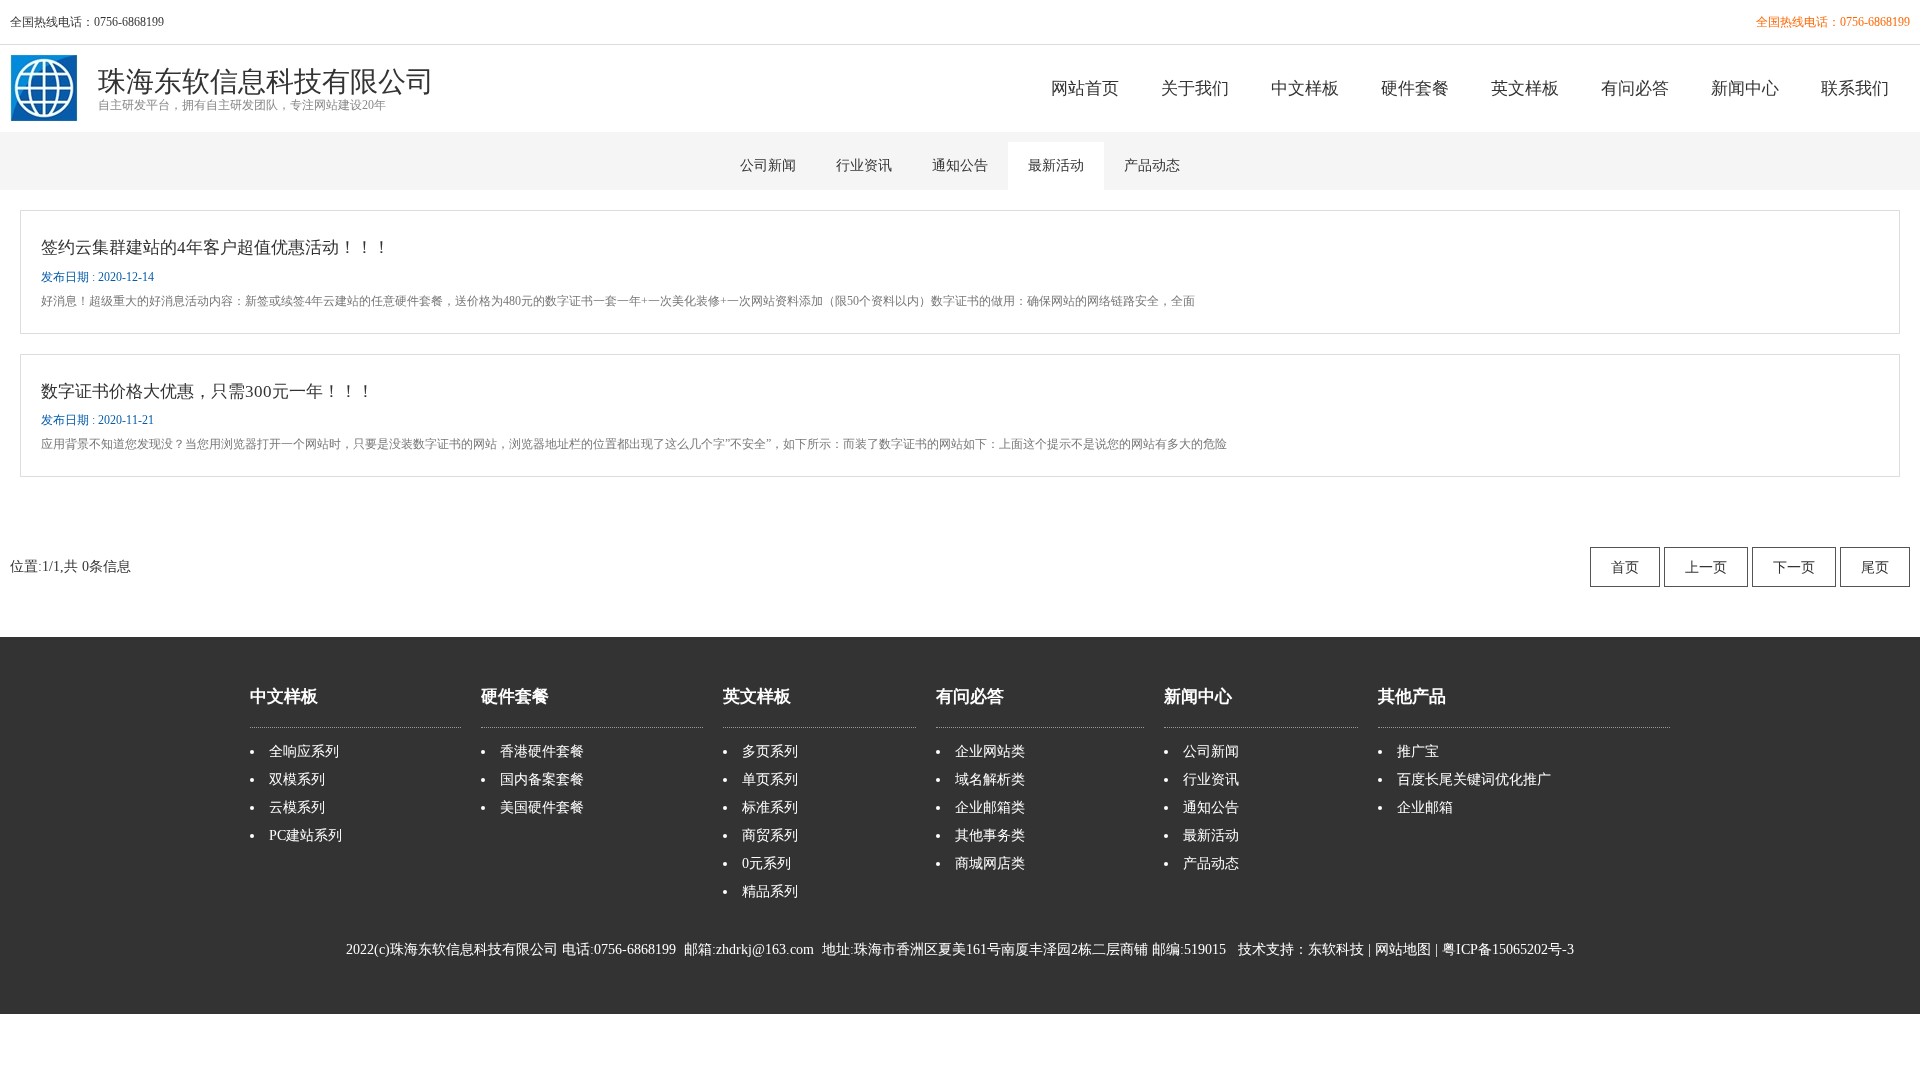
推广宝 (1418, 751)
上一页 (1706, 567)
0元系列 (766, 863)
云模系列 (297, 807)
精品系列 (770, 891)
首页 (1625, 567)
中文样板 (1305, 88)
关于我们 (1195, 88)
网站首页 (1085, 88)
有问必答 (1635, 88)
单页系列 (770, 779)
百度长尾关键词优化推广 (1474, 779)
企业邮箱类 (990, 807)
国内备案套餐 (542, 779)
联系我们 (1855, 88)
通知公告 (960, 165)
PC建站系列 (305, 835)
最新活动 (1056, 165)
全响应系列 (304, 751)
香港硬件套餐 (542, 751)
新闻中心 (1745, 88)
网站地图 (1403, 949)
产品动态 (1152, 165)
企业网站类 (990, 751)
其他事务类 (990, 835)
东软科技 (1336, 949)
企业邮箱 (1425, 807)
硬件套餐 (1415, 88)
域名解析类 (990, 779)
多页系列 (770, 751)
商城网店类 (990, 863)
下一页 (1794, 567)
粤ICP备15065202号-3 (1508, 949)
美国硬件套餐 (542, 807)
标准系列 (770, 807)
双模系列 (297, 779)
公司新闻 (768, 165)
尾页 (1875, 567)
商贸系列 (770, 835)
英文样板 (1525, 88)
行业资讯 (864, 165)
